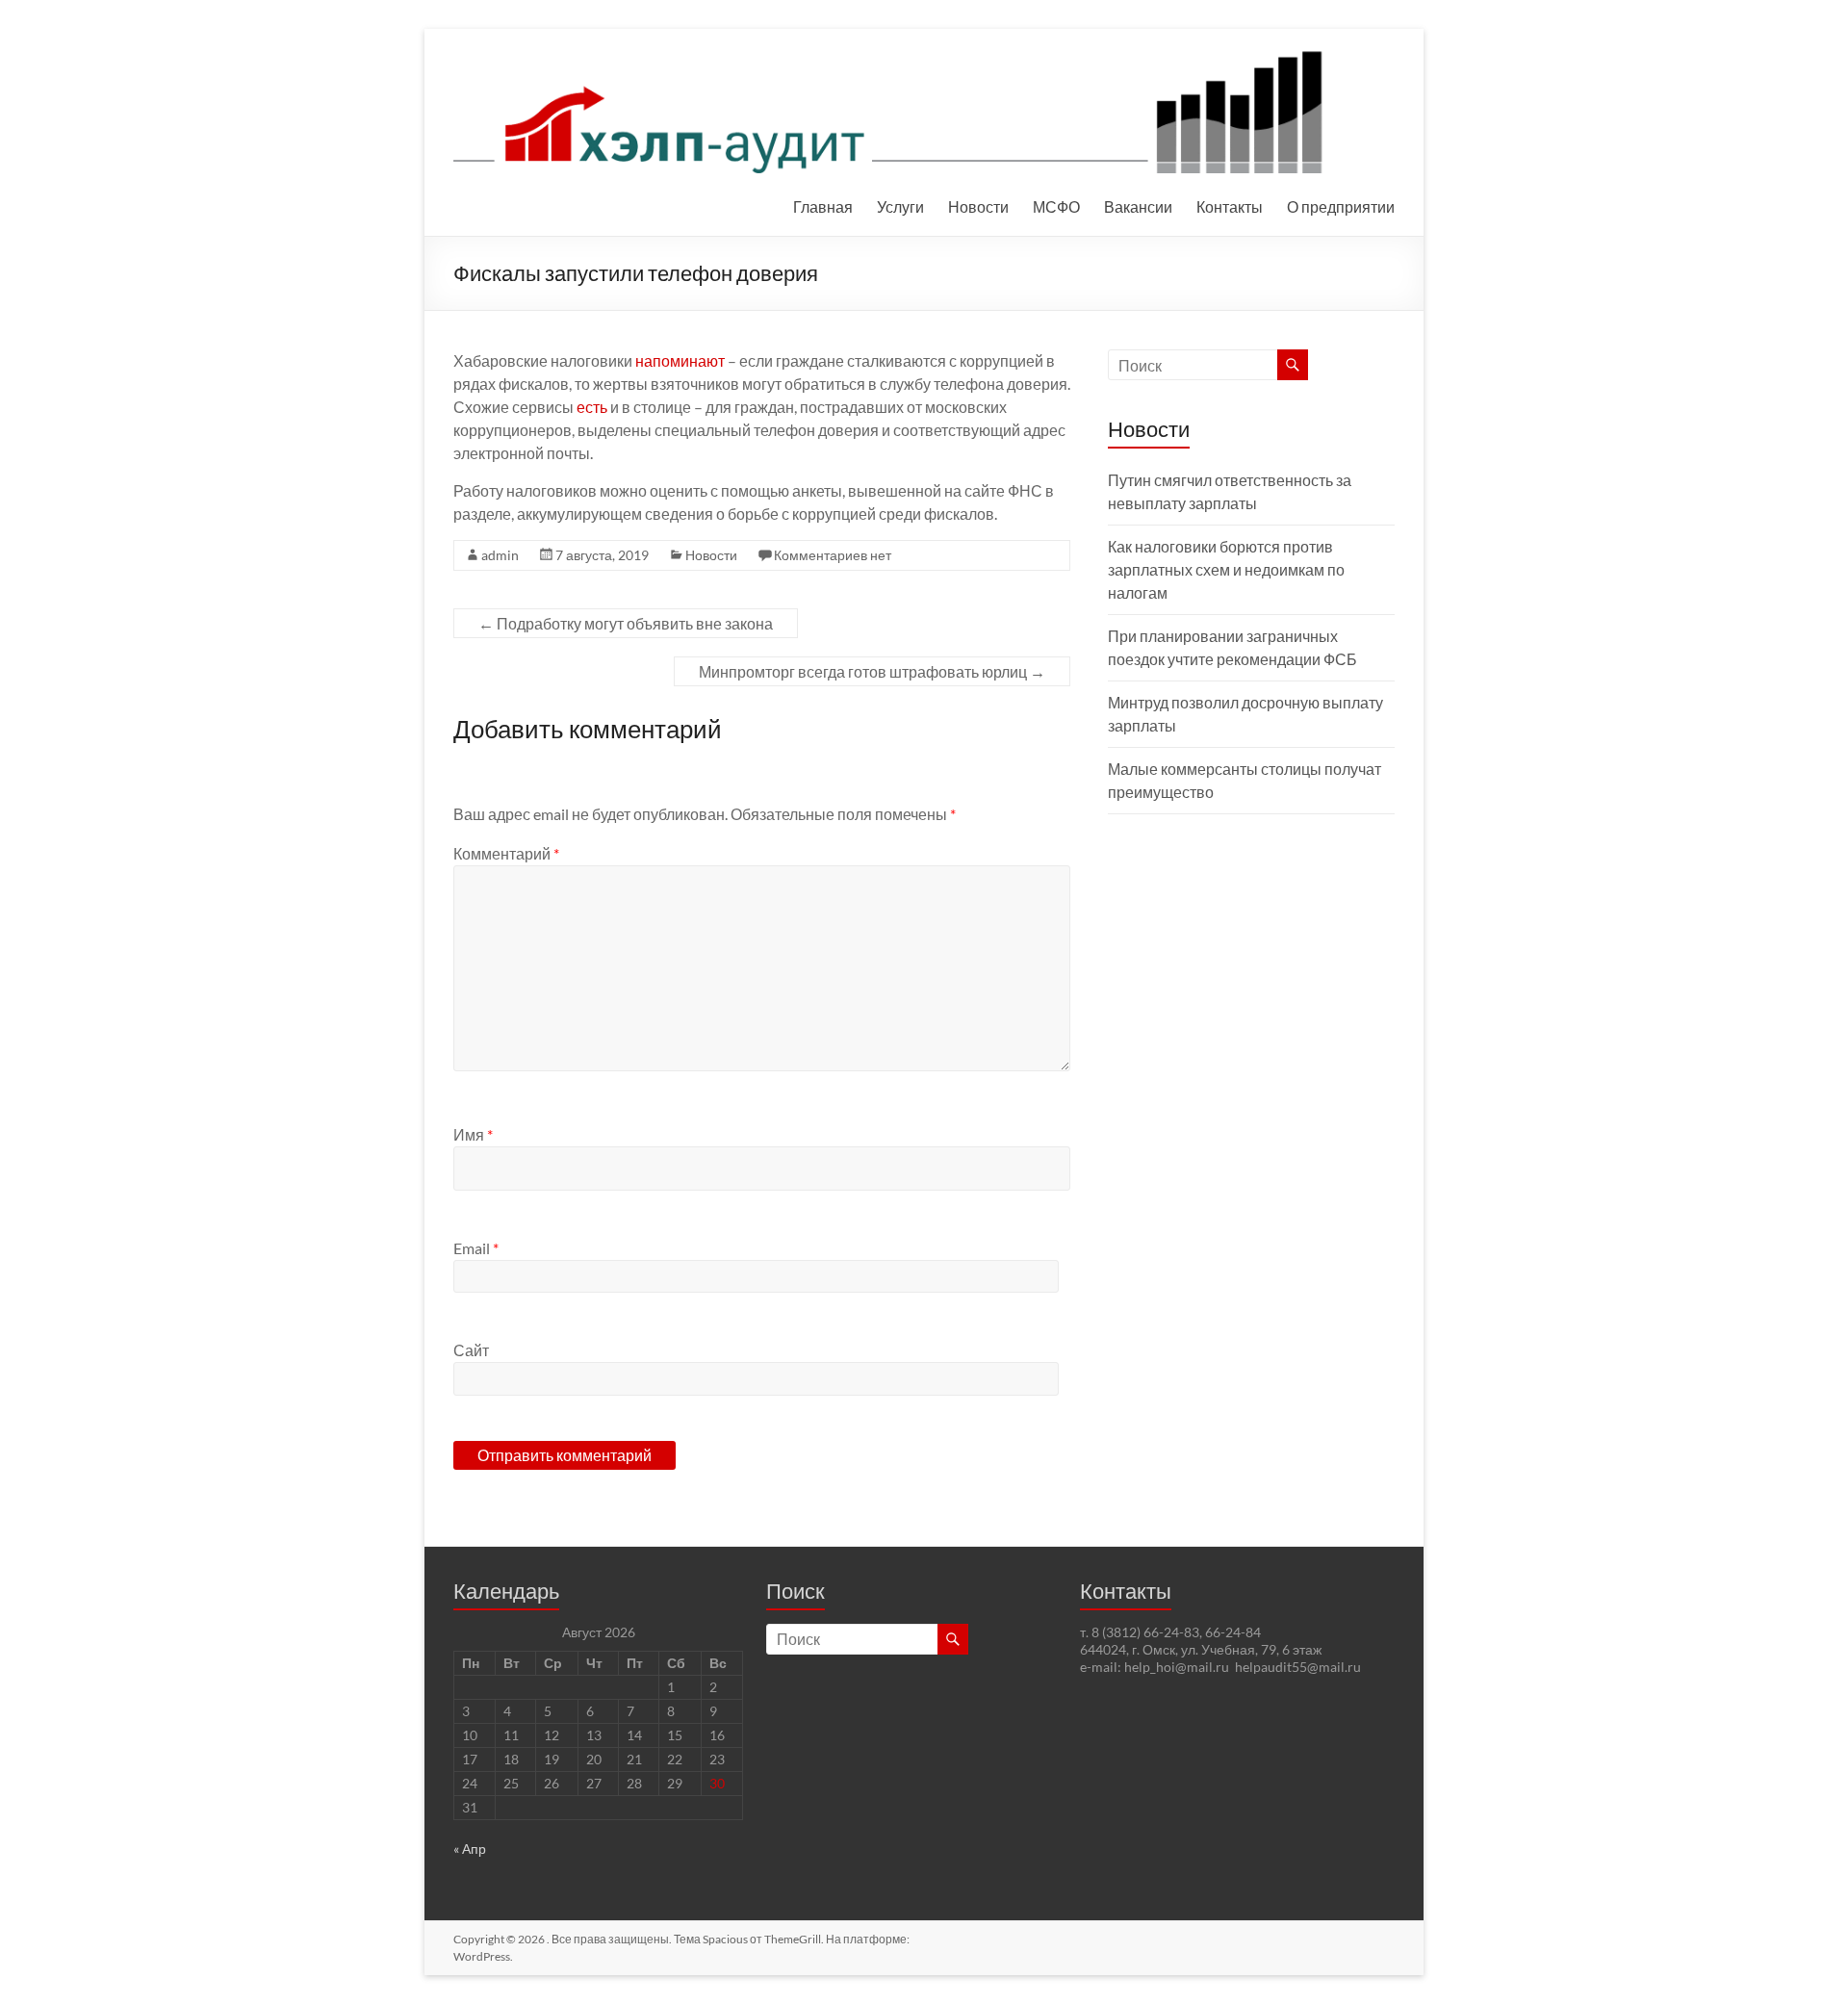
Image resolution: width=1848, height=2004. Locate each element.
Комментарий (506, 853)
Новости (978, 206)
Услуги (900, 206)
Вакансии (1138, 206)
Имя (473, 1134)
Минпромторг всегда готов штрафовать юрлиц (872, 671)
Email (476, 1248)
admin (500, 555)
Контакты (1230, 206)
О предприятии (1341, 206)
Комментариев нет (833, 555)
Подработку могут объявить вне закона (626, 623)
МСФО (1056, 206)
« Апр (470, 1849)
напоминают (680, 360)
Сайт (471, 1350)
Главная (823, 206)
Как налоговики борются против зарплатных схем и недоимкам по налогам (1226, 569)
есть (592, 407)
